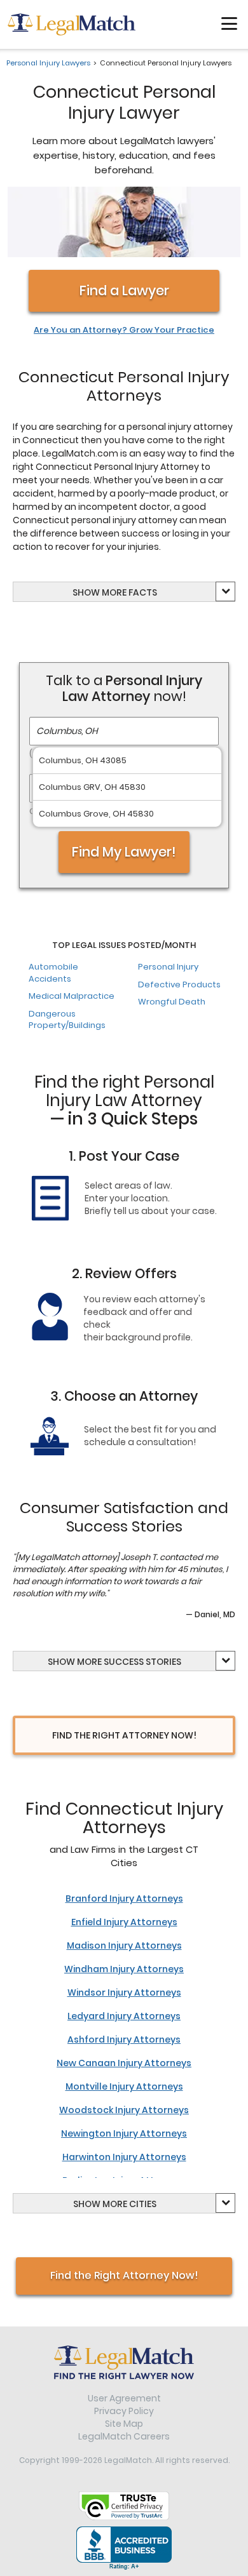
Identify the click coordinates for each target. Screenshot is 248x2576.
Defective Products (179, 984)
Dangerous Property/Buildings (67, 1020)
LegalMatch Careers (124, 2436)
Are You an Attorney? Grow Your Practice (124, 330)
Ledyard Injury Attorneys (124, 2016)
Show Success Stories (114, 1662)
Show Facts (115, 592)
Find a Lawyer (124, 290)
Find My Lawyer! (124, 852)
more (114, 592)
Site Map (124, 2424)
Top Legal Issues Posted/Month (124, 945)
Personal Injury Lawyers (48, 63)
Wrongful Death (172, 1002)
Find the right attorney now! (124, 1735)
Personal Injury (168, 967)
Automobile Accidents (53, 973)
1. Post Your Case (124, 1156)
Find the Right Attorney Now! (124, 2275)
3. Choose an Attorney (124, 1396)
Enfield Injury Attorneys (124, 1922)
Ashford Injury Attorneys (124, 2039)
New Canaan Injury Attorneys (124, 2063)
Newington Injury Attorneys (124, 2133)
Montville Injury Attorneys (124, 2086)
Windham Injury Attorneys (124, 1969)
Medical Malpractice (72, 996)
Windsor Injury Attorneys (124, 1992)
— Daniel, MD (210, 1614)
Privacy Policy (124, 2411)
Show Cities (115, 2204)
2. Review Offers (124, 1273)
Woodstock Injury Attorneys (124, 2110)
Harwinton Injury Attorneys (124, 2157)
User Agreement (124, 2398)
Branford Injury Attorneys (124, 1899)
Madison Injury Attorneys (124, 1945)
